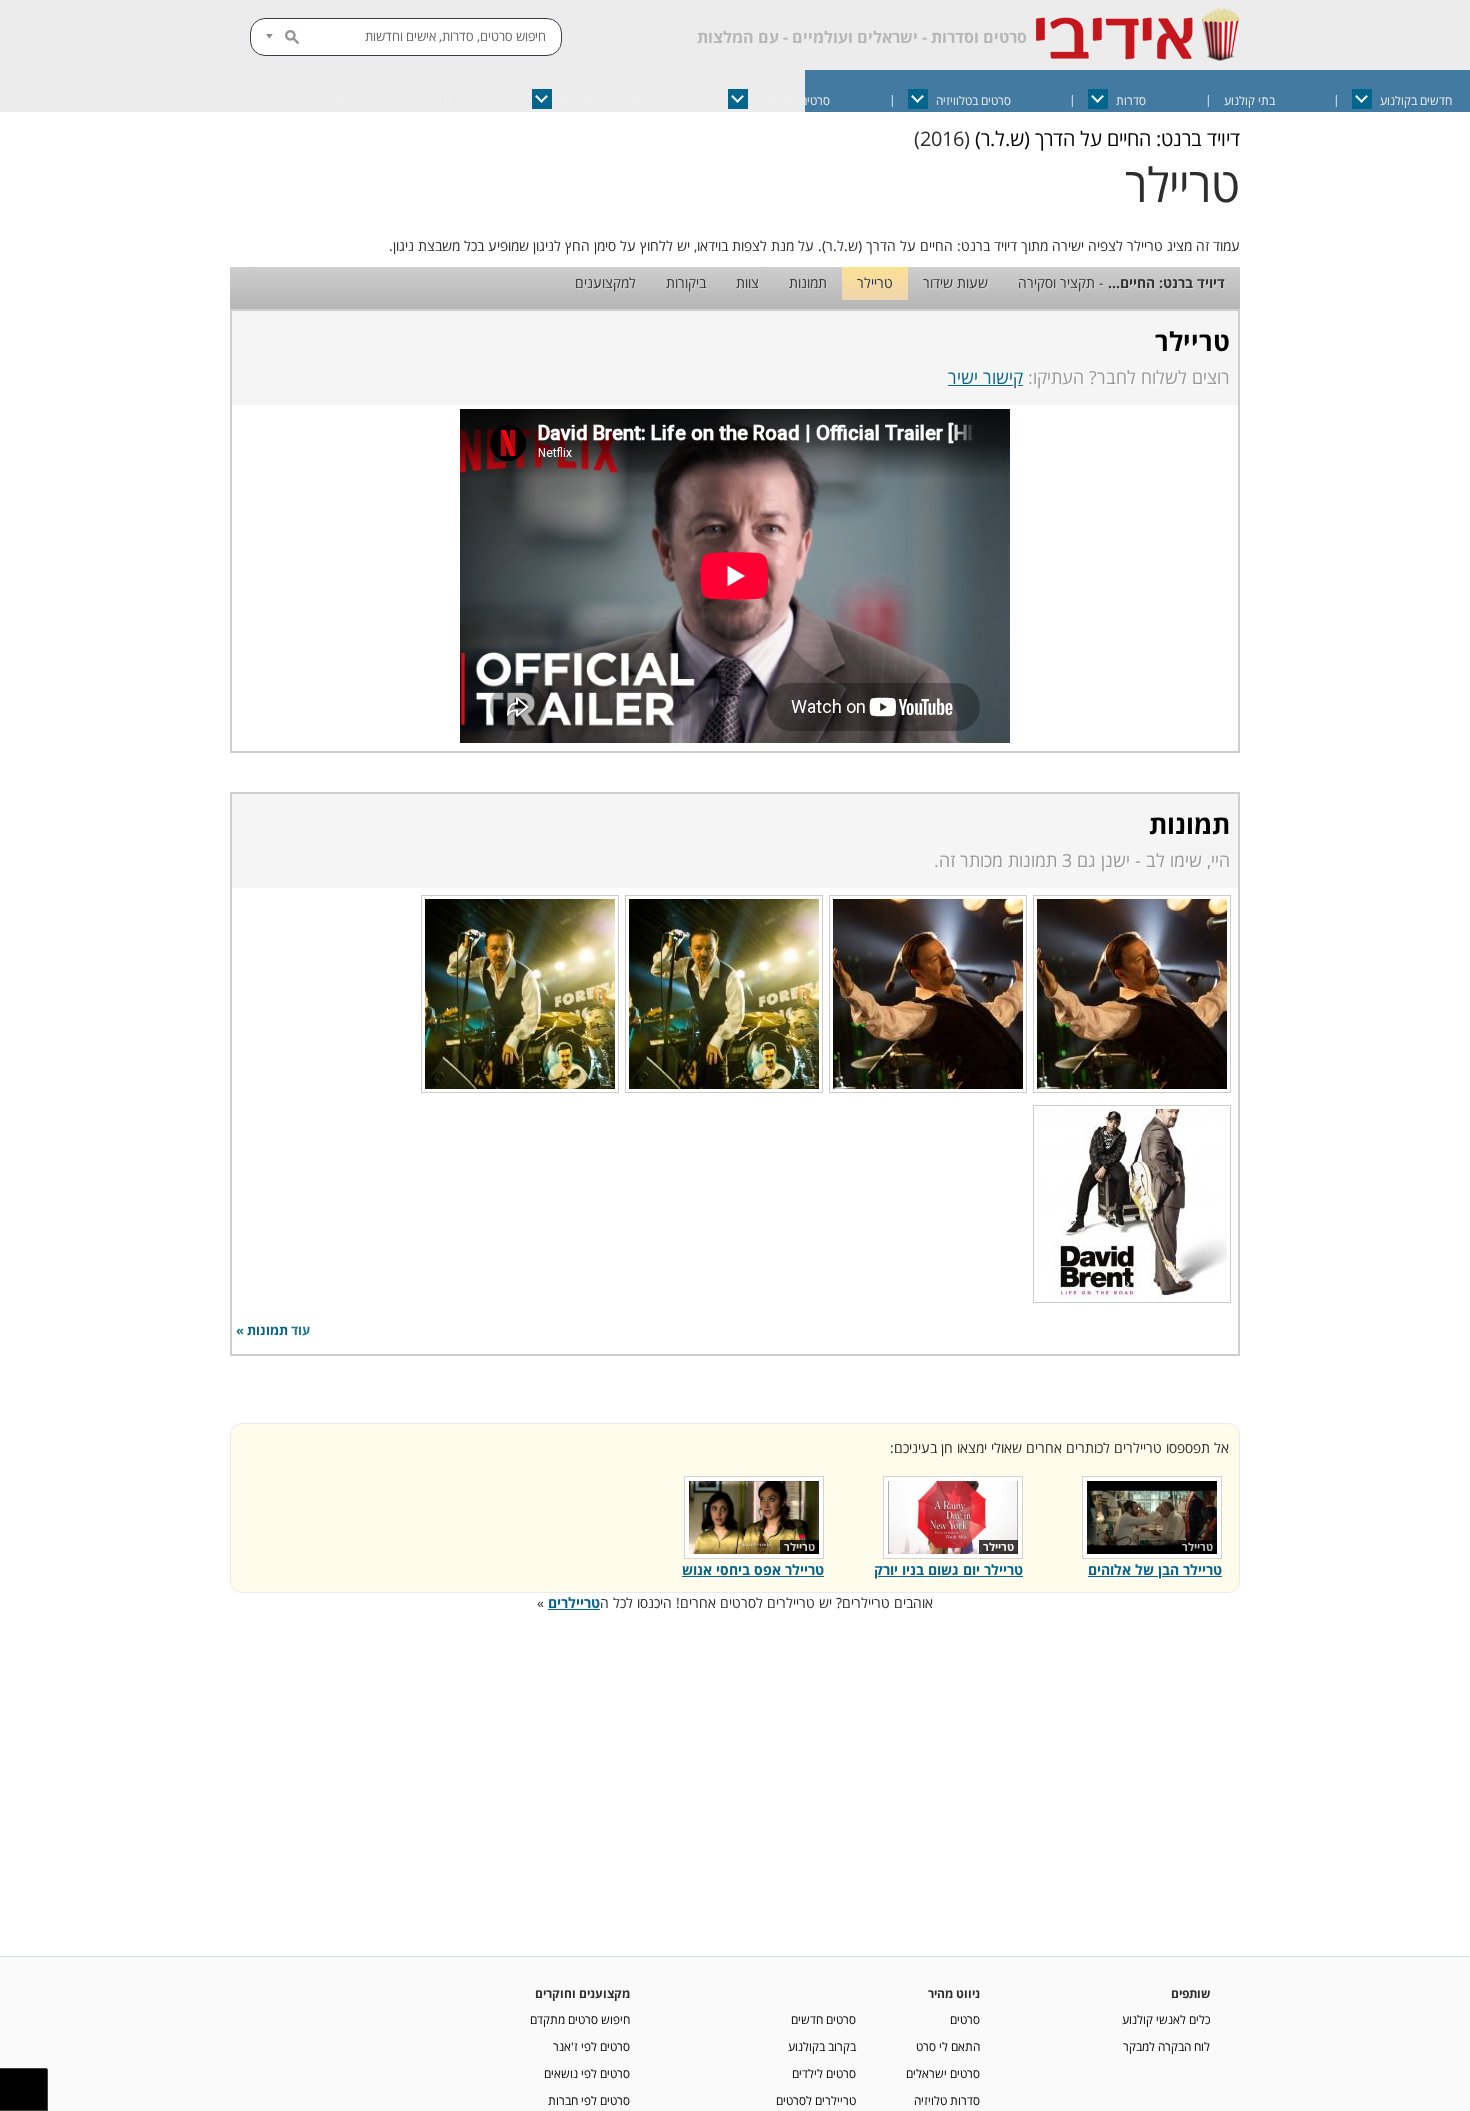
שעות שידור (955, 282)
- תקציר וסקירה (1121, 282)
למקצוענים (605, 282)
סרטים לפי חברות (589, 2100)
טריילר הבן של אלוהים (1155, 1569)
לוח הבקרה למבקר (1166, 2046)
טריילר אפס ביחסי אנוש (753, 1569)
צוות (747, 282)
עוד (341, 100)
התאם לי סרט (948, 2046)
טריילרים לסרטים (816, 2100)
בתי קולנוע (1249, 100)
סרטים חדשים (823, 2019)
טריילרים (574, 1602)
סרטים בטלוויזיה (973, 100)
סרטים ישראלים (793, 100)
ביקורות (686, 282)
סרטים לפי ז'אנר (591, 2046)
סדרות (1131, 100)
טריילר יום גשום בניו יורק (948, 1569)
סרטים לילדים (824, 2073)
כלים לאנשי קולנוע (1166, 2019)
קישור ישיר (985, 377)
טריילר (875, 282)
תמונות (808, 282)
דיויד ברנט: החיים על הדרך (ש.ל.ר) (1107, 138)
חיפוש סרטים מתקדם (580, 2019)
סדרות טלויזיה (947, 2100)
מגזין (443, 100)
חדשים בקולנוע (1416, 100)
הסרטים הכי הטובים (605, 100)
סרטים (965, 2019)
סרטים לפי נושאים (587, 2073)
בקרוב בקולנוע (822, 2046)
